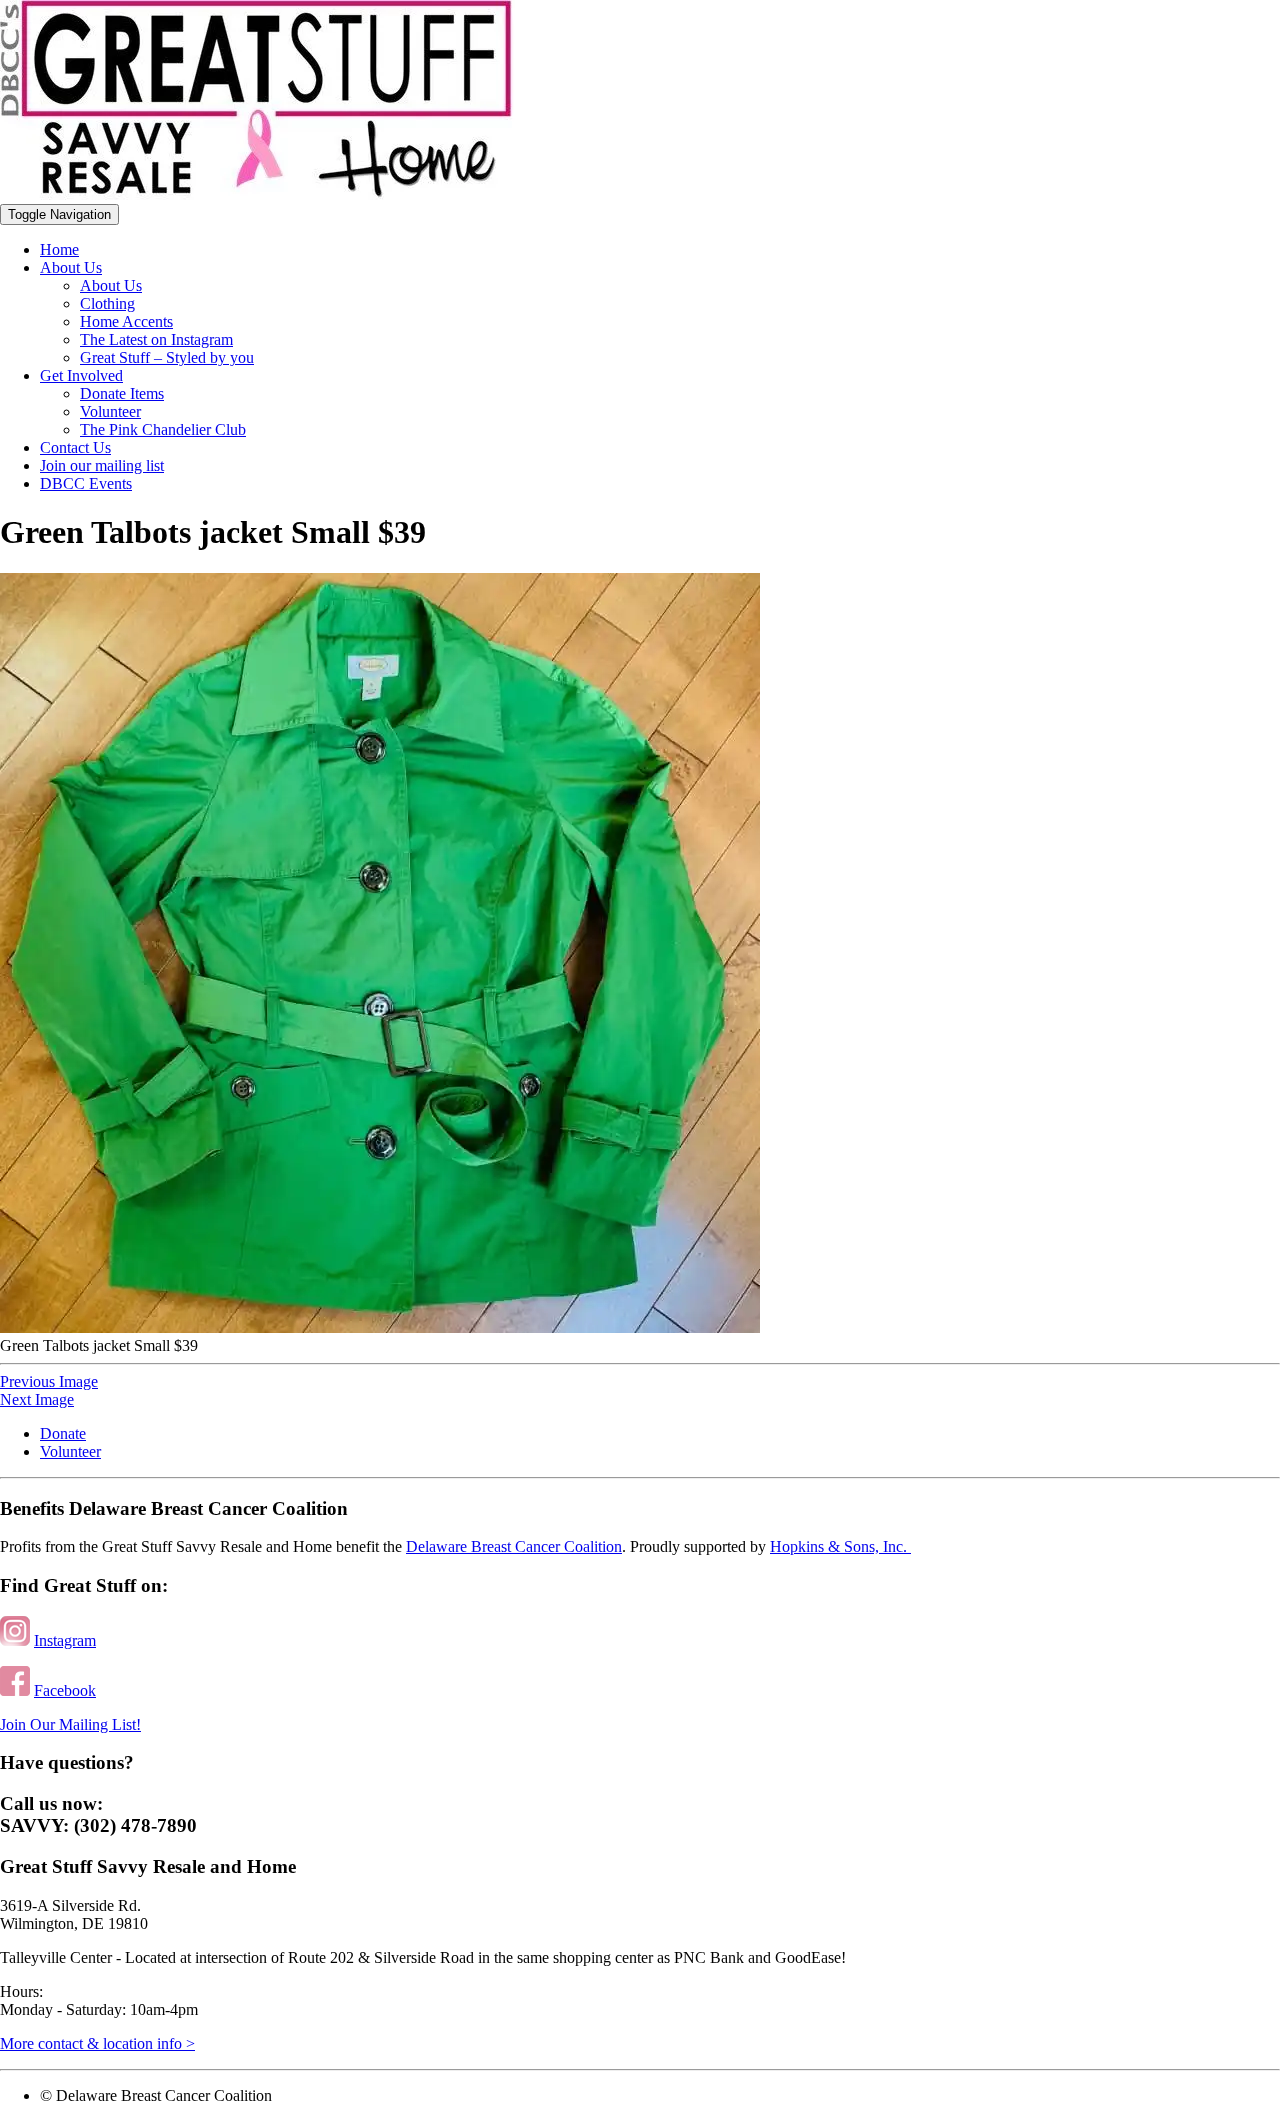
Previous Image (49, 1381)
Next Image (37, 1399)
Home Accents (126, 321)
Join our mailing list (102, 465)
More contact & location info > (97, 2043)
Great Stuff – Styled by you (167, 357)
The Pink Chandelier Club (163, 429)
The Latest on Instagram (156, 339)
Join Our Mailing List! (70, 1724)
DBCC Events (86, 483)
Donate (63, 1433)
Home (59, 249)
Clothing (107, 303)
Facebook (65, 1690)
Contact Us (75, 447)
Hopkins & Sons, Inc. (840, 1546)
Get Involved (81, 375)
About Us (71, 267)
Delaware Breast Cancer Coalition (514, 1546)
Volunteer (110, 411)
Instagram (65, 1640)
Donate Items (122, 393)
